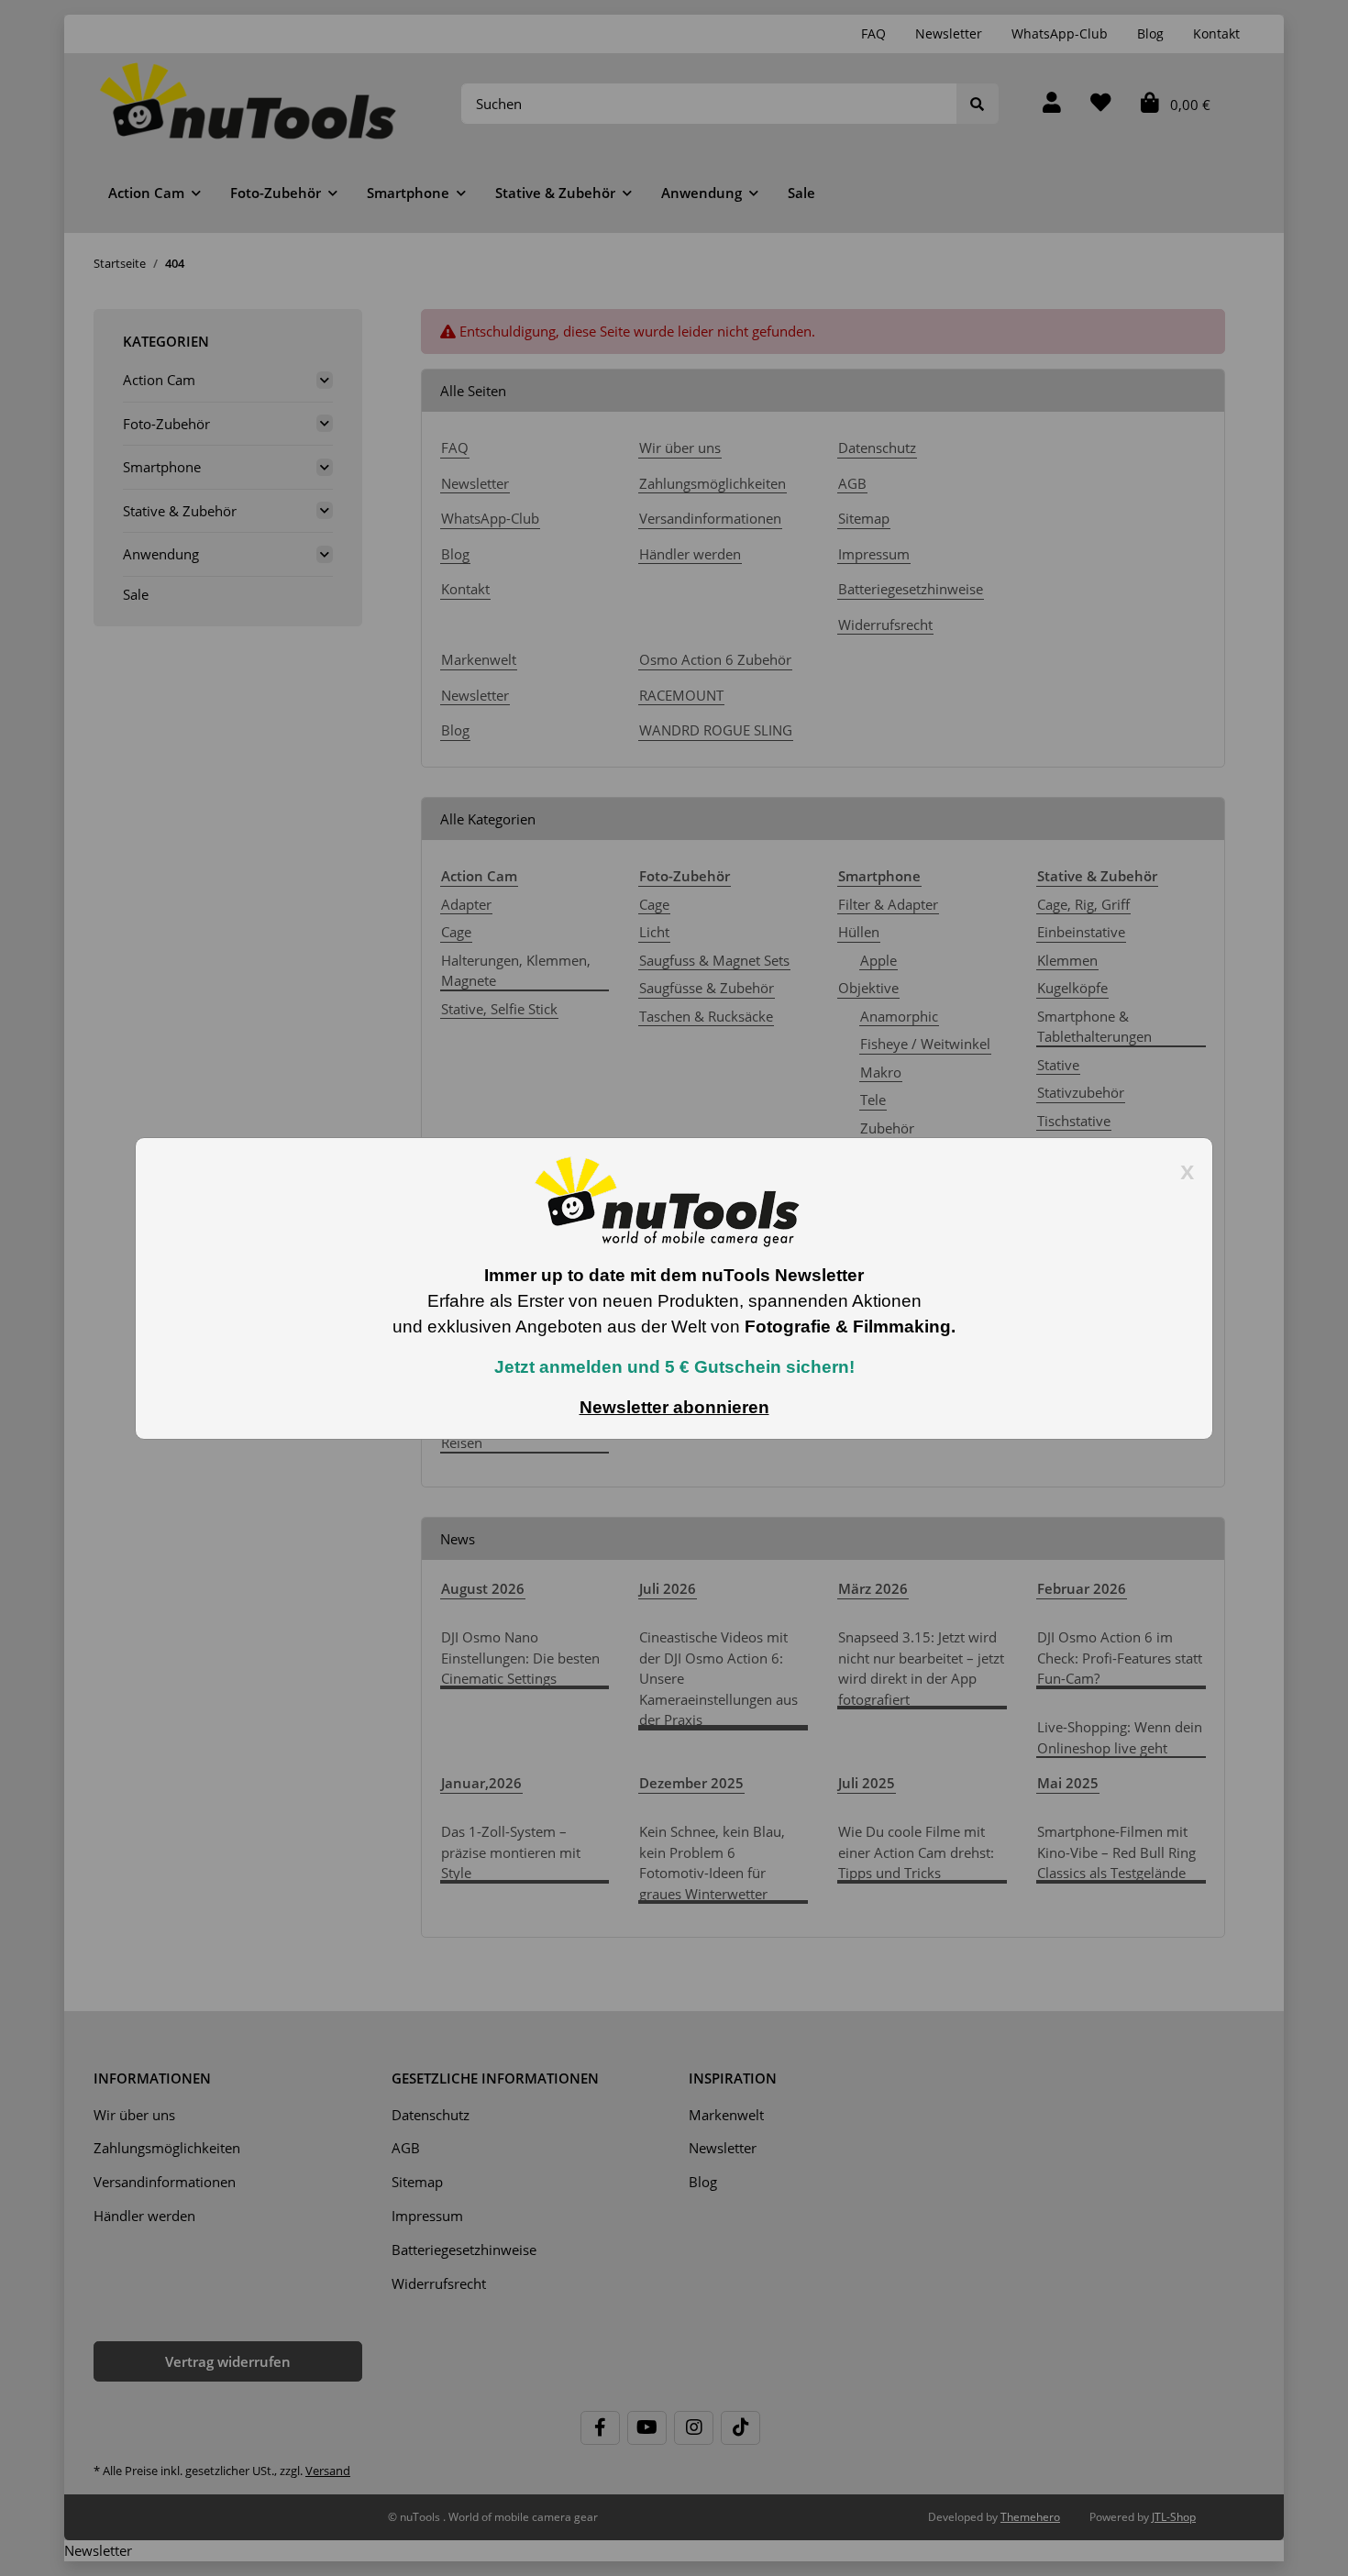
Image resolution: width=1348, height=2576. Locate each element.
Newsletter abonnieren (674, 1407)
